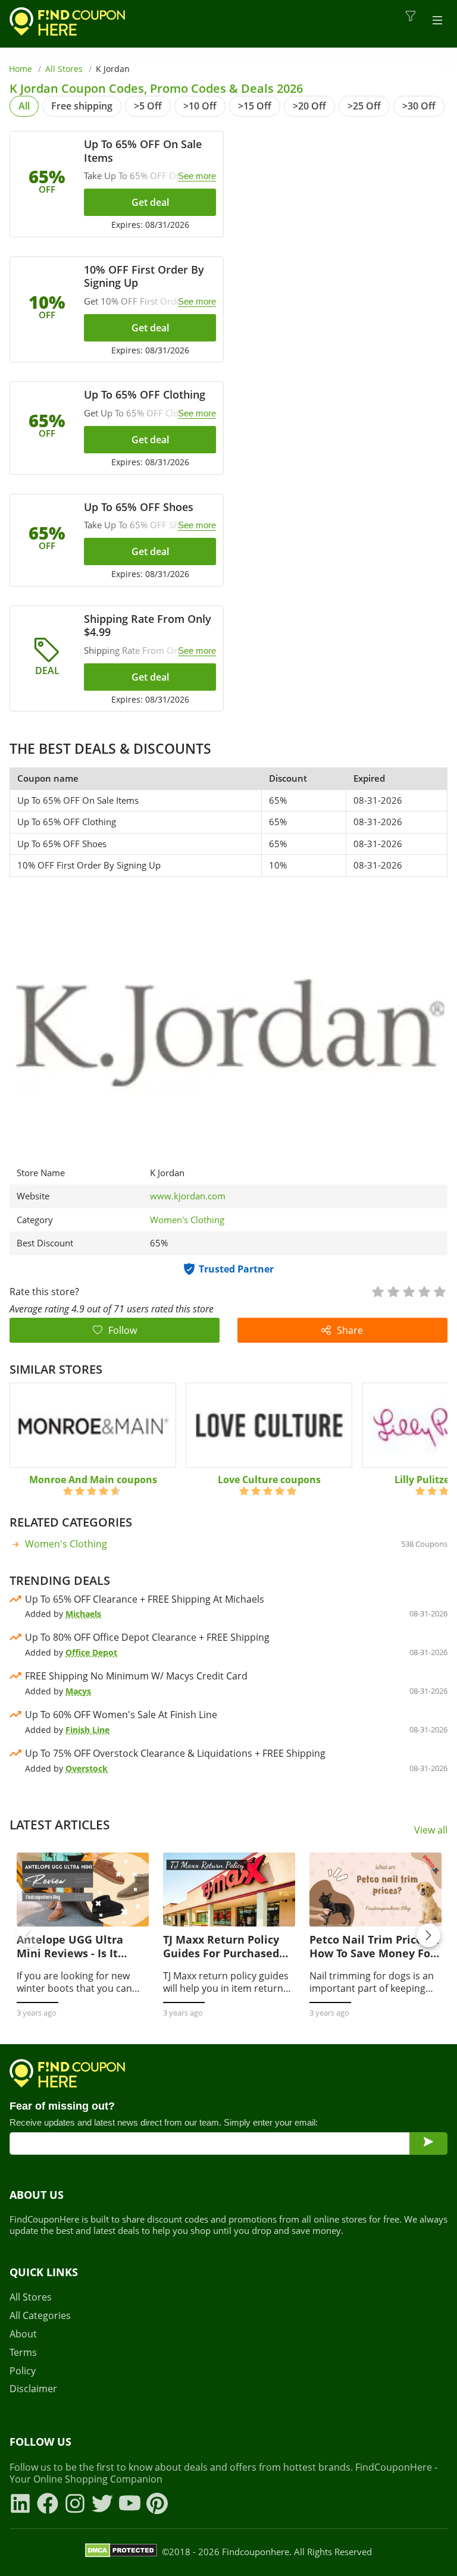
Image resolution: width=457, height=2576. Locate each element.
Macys (78, 1691)
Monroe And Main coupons (93, 1480)
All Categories (40, 2316)
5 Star (439, 1291)
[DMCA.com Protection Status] (121, 2552)
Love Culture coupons (269, 1480)
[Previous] (29, 1935)
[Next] (428, 1935)
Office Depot (91, 1652)
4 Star (424, 1291)
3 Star (408, 1291)
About (23, 2334)
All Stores (64, 69)
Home (21, 69)
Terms (23, 2353)
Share (350, 1330)
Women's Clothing (187, 1220)
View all (431, 1830)
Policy (23, 2371)
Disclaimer (33, 2389)
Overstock (87, 1768)
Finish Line (87, 1730)
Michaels (83, 1614)
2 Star (393, 1291)
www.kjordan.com (188, 1196)
